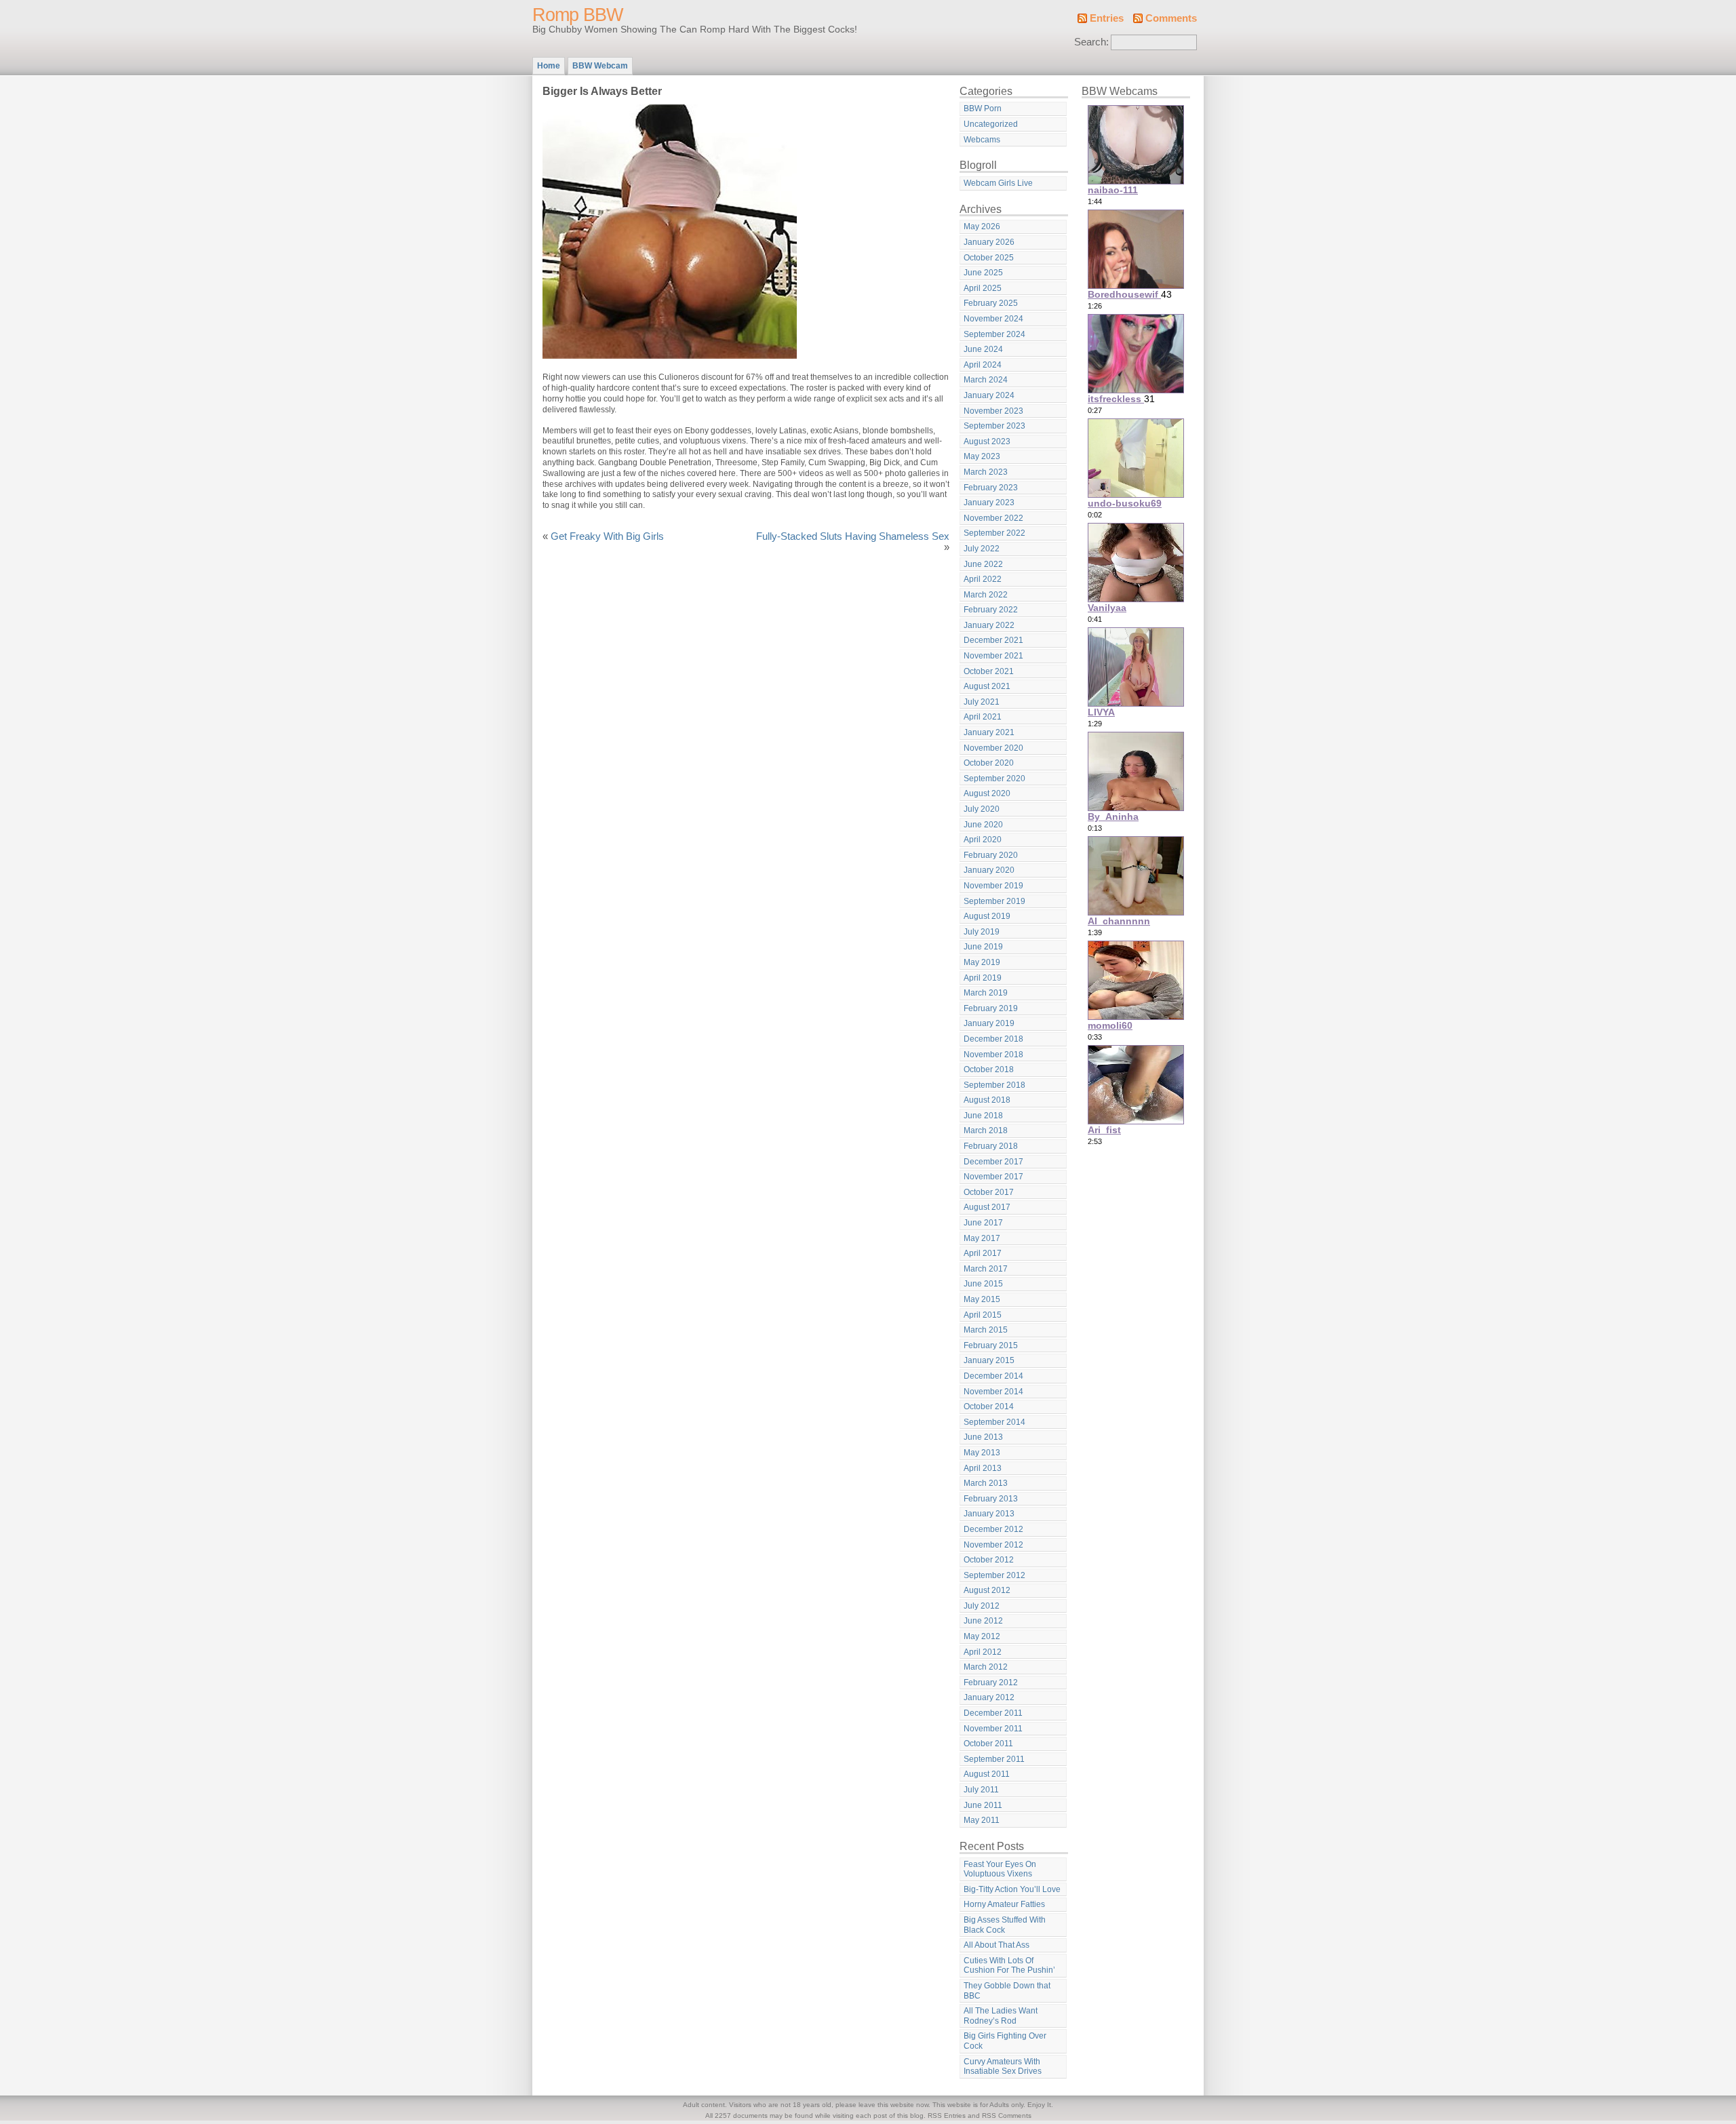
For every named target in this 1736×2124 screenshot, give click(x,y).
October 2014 (989, 1407)
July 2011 (981, 1790)
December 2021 (993, 640)
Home (549, 66)
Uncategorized (991, 124)
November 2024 (993, 319)
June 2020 (983, 825)
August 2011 (987, 1774)
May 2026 (982, 227)
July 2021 (982, 702)
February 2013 (991, 1499)
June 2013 (983, 1437)
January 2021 (989, 732)
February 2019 (991, 1008)
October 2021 (989, 671)
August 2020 (987, 793)
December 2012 (993, 1529)
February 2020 (991, 855)
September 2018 (994, 1085)
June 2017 (983, 1223)
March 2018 (986, 1130)
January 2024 (989, 395)
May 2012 (982, 1636)
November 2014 (993, 1392)
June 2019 (983, 947)
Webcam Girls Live (998, 183)
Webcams (982, 140)
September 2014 (994, 1422)
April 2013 (983, 1468)
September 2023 (994, 426)
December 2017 (993, 1162)
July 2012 (982, 1606)
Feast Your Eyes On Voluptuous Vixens (1000, 1869)
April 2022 (983, 579)
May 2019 (982, 962)
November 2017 (993, 1177)
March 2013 (986, 1483)
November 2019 (993, 886)
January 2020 (989, 870)
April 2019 (983, 978)
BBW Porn (983, 109)
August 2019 (987, 916)
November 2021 (993, 656)
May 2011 (982, 1820)
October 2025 (989, 258)
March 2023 (986, 472)
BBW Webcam (600, 66)
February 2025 (991, 303)
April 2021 (983, 717)
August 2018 (987, 1100)
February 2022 (991, 610)
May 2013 (982, 1453)
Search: (1091, 42)
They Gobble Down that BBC (1007, 1991)
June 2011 (983, 1805)
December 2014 (993, 1376)
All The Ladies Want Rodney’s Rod (1001, 2016)
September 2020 (994, 779)
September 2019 (994, 901)
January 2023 (989, 503)
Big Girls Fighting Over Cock (1005, 2041)
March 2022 (986, 595)
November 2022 (993, 518)
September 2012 (994, 1575)
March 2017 (986, 1269)
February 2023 (991, 488)
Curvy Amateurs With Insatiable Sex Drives (1003, 2067)
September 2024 (994, 334)
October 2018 (989, 1069)
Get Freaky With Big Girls (607, 536)
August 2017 (987, 1207)
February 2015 (991, 1345)
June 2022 (983, 564)
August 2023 (987, 441)
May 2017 (982, 1238)
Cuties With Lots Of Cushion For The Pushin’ (1009, 1966)
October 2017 (989, 1192)
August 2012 (987, 1590)
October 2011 (988, 1744)
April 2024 (983, 365)
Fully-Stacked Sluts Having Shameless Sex (853, 536)
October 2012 (989, 1560)
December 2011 (993, 1713)
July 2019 (982, 932)
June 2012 (983, 1621)
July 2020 (982, 809)
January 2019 (989, 1023)
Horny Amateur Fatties (1004, 1904)
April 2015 (983, 1315)
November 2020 (993, 748)
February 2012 (991, 1683)
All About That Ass (997, 1945)
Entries (1107, 18)
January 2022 (989, 625)
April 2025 (983, 288)
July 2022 (982, 549)
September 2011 (994, 1759)
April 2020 (983, 840)
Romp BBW (577, 15)
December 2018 (993, 1039)
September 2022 (994, 533)
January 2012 (989, 1697)
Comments (1171, 18)
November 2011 (993, 1729)
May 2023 (982, 456)
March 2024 (986, 380)
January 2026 (989, 242)
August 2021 (987, 686)
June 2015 (983, 1284)
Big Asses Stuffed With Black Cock (1005, 1925)
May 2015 (982, 1299)
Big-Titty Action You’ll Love (1012, 1889)
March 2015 (986, 1330)
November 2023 (993, 411)
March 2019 (986, 993)
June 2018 (983, 1116)
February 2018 (991, 1146)
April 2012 (983, 1652)
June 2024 (983, 349)
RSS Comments (1007, 2116)
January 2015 (989, 1360)
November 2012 (993, 1545)
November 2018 (993, 1055)
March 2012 (986, 1667)
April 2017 (983, 1253)
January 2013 (989, 1514)
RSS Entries (947, 2116)
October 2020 (989, 763)
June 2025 (983, 273)
